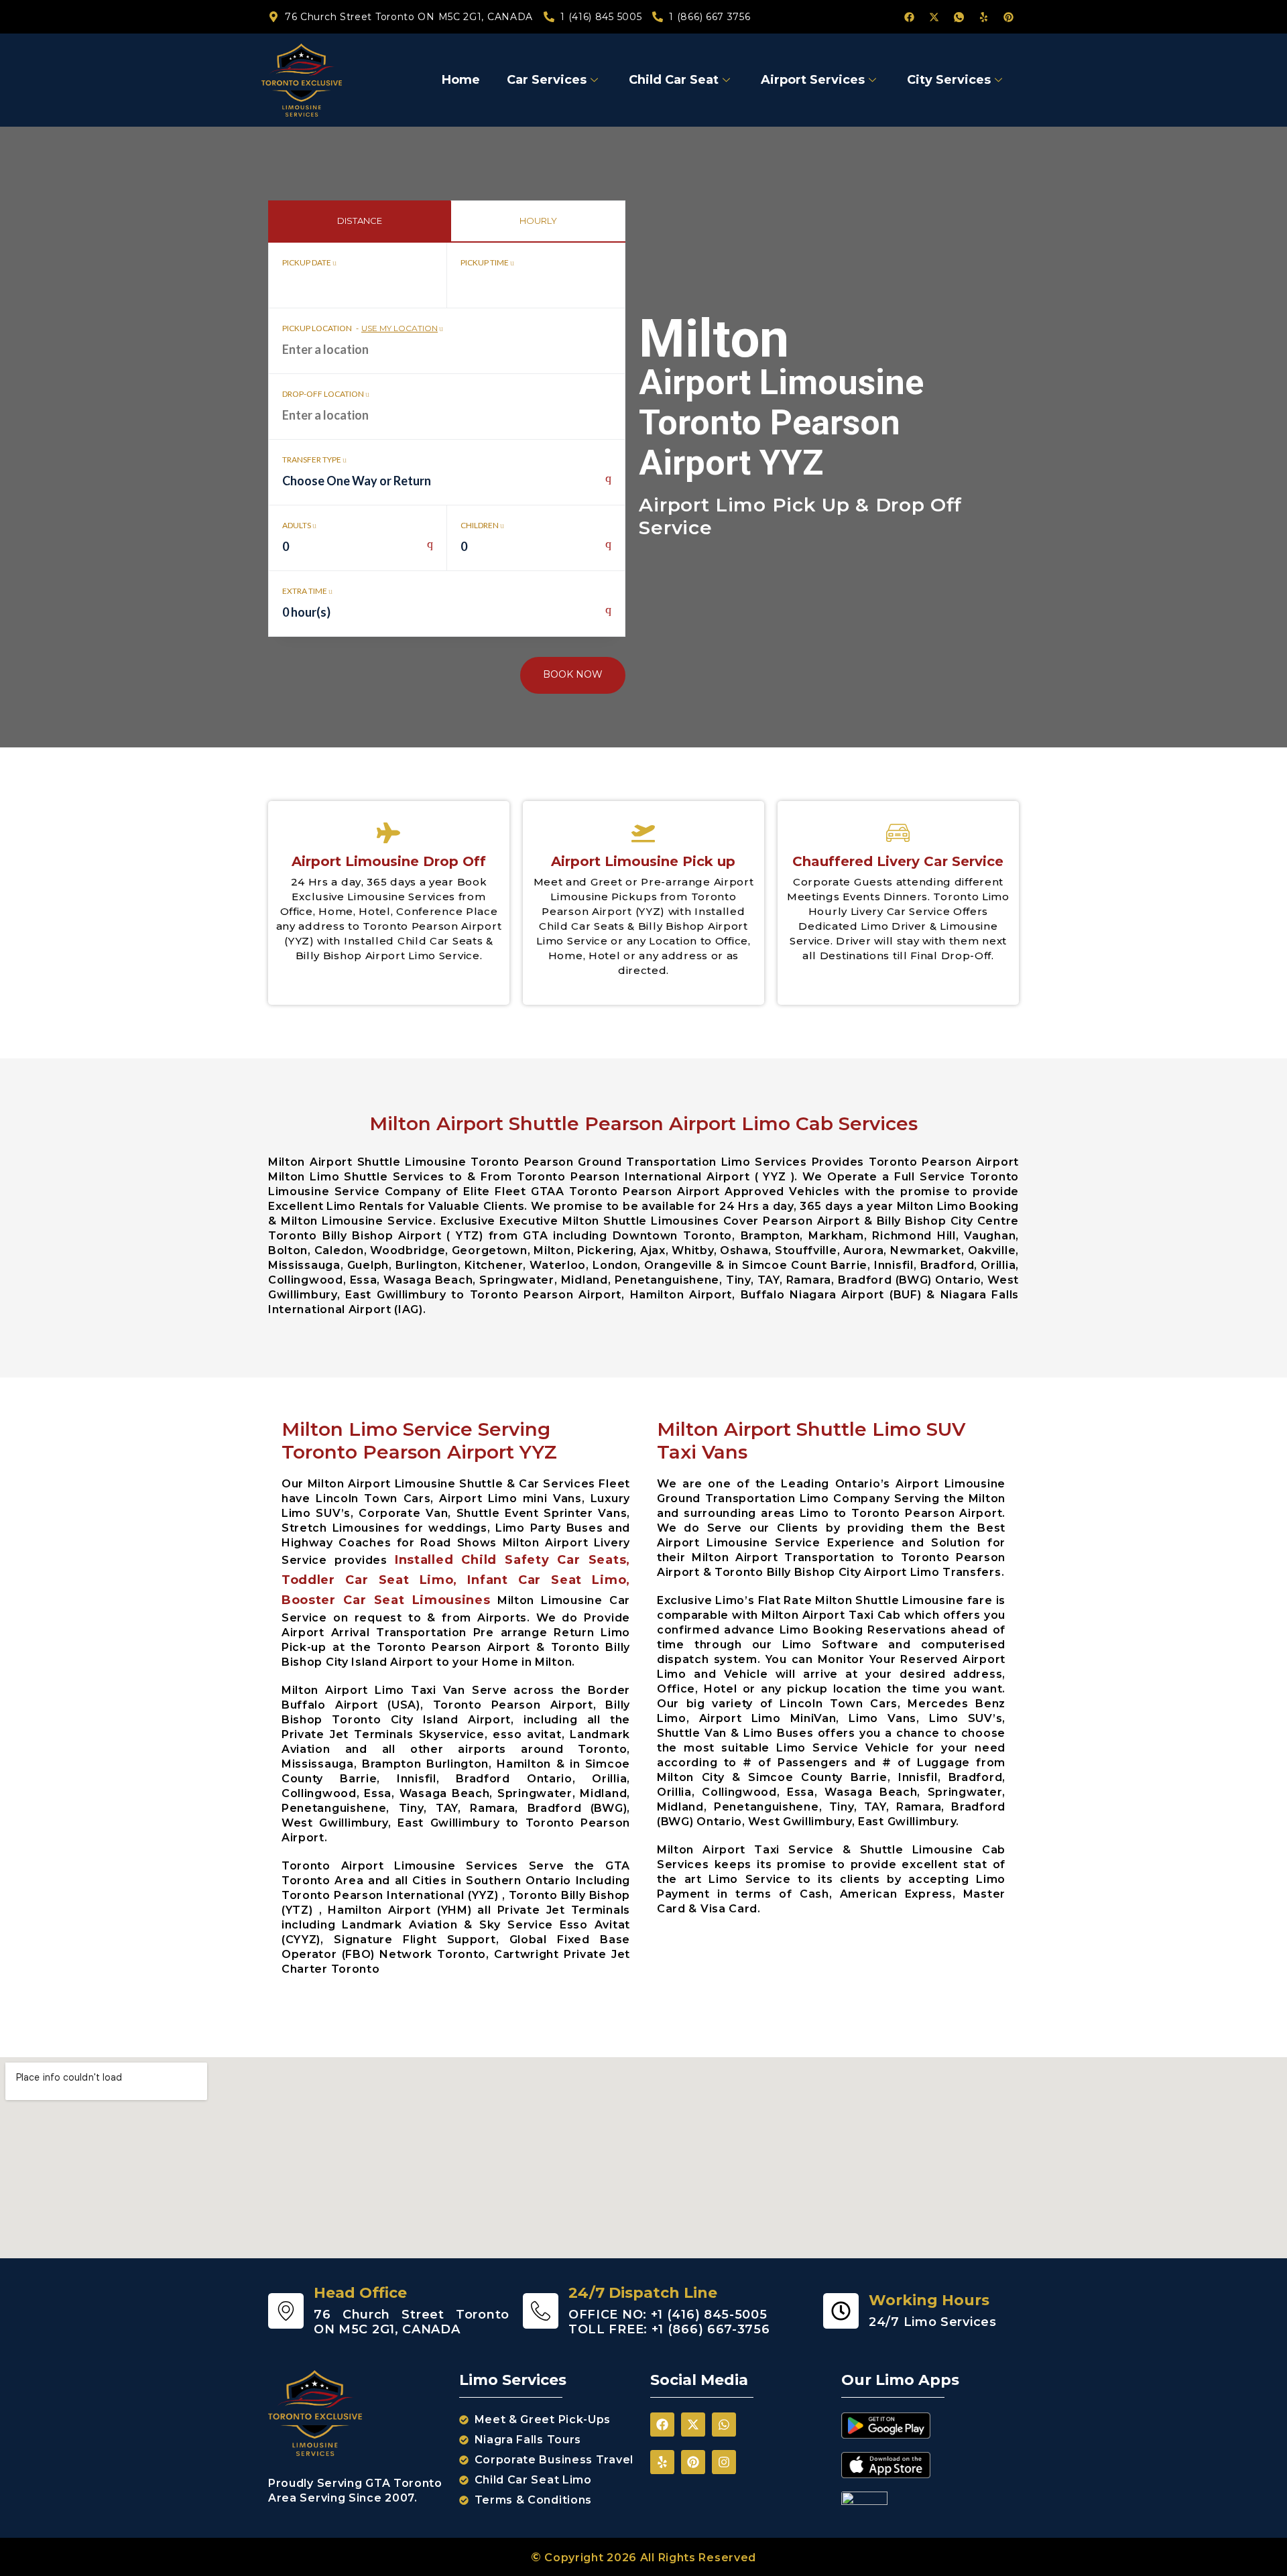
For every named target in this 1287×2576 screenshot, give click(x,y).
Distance (360, 221)
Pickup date (307, 262)
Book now (573, 674)
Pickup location (360, 328)
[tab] (359, 221)
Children (480, 525)
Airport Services (813, 80)
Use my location (400, 328)
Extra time (305, 591)
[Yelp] (983, 17)
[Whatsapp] (724, 2425)
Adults (297, 525)
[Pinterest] (1008, 17)
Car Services (547, 80)
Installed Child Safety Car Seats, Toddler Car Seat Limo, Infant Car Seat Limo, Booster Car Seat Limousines (456, 1580)
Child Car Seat (674, 80)
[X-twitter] (934, 17)
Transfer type (312, 459)
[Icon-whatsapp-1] (959, 17)
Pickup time (485, 262)
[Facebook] (909, 17)
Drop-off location (324, 394)
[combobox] (447, 488)
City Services (949, 80)
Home (461, 80)
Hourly (538, 221)
